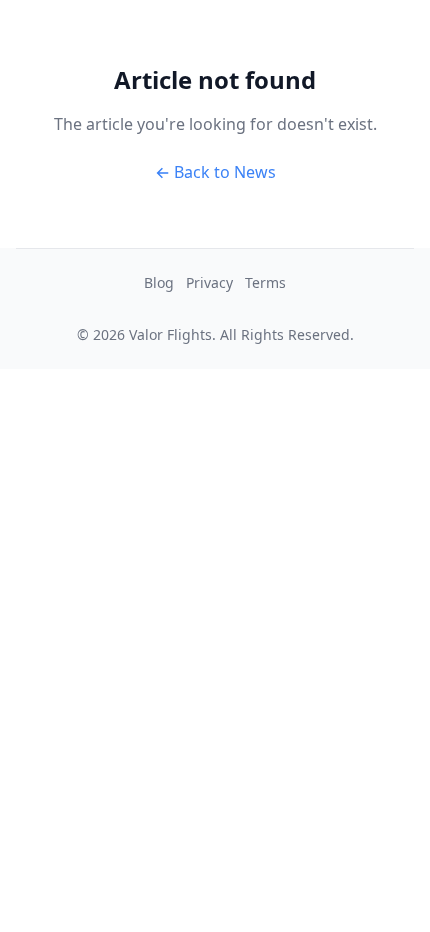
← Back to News (215, 172)
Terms (265, 282)
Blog (159, 282)
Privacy (209, 282)
